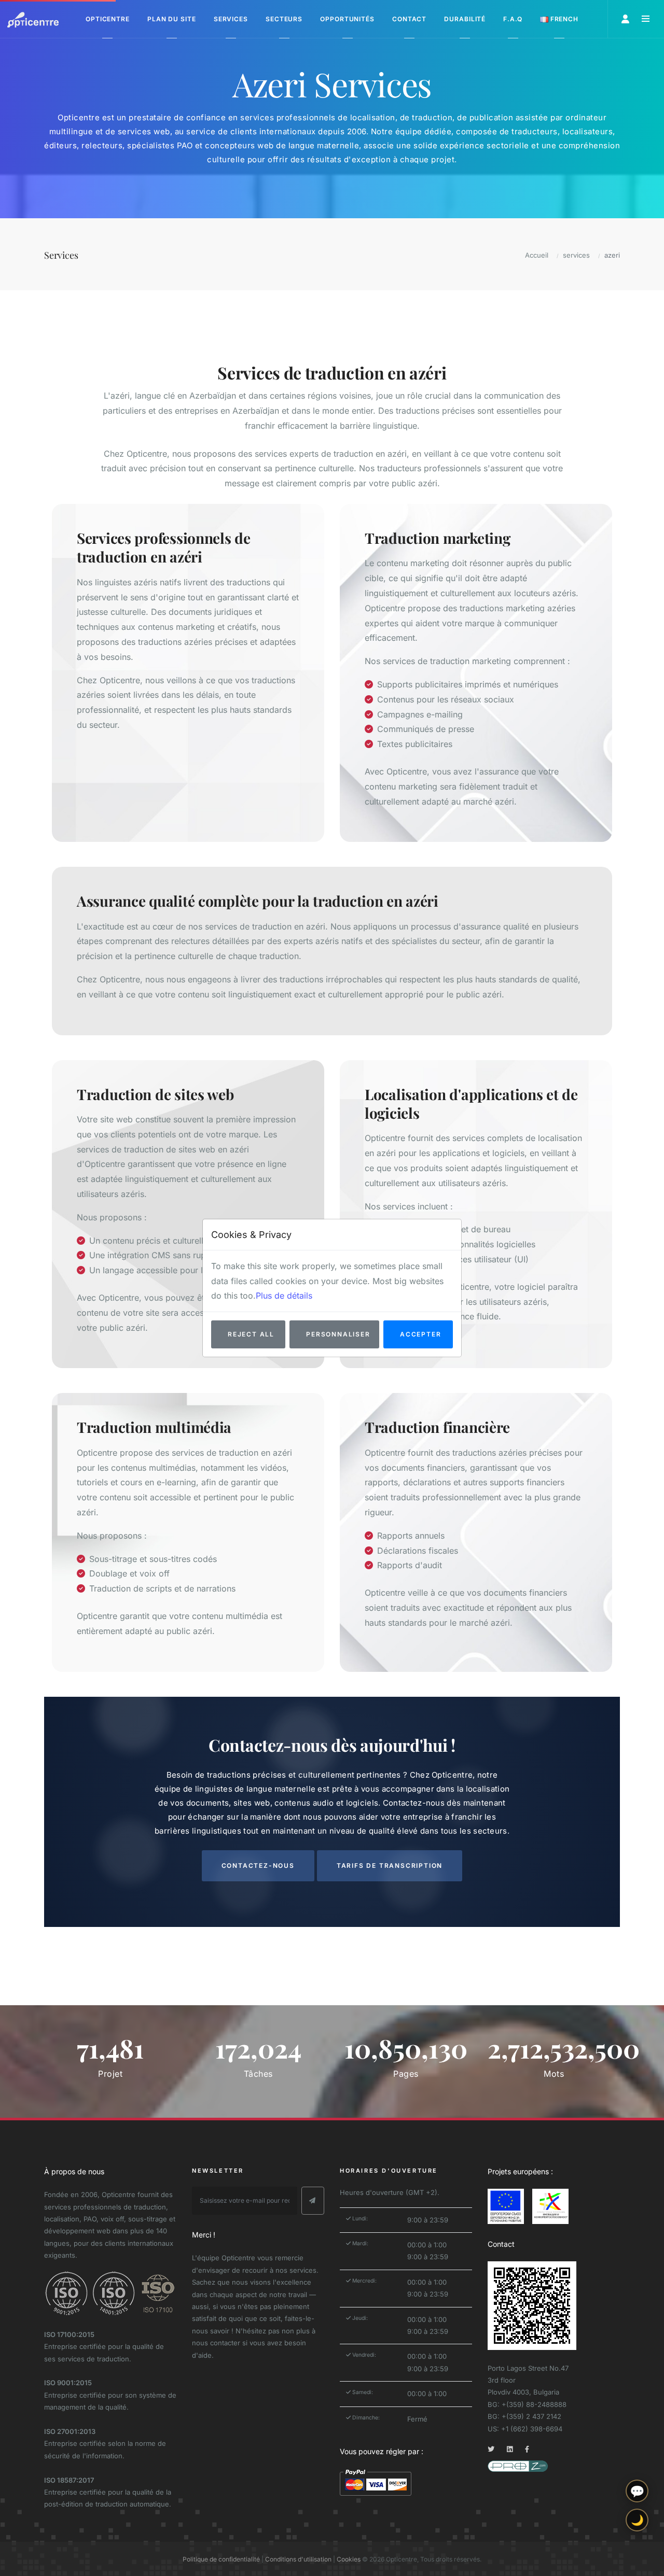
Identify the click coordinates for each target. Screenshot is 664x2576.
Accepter (420, 1334)
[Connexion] (626, 19)
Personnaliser (338, 1334)
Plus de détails (284, 1296)
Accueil (537, 255)
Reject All (251, 1334)
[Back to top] (637, 2559)
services (576, 255)
